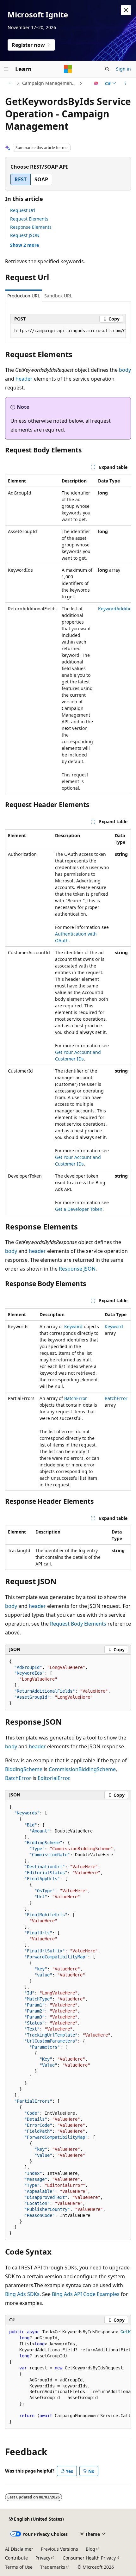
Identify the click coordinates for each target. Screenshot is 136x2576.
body (125, 370)
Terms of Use (19, 2567)
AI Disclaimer (19, 2549)
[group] (68, 331)
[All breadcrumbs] (11, 83)
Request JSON (25, 235)
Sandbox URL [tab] (58, 296)
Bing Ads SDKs (22, 2294)
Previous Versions (59, 2549)
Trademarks (53, 2567)
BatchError (76, 1398)
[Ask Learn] (96, 83)
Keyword (73, 1326)
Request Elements (29, 219)
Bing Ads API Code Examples (86, 2294)
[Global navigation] (6, 69)
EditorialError (53, 1778)
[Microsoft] (68, 69)
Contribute (16, 2558)
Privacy (43, 2558)
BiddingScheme (24, 1769)
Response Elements (31, 227)
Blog (90, 2549)
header (24, 379)
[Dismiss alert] (126, 10)
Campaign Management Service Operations (50, 83)
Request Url (23, 210)
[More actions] (125, 83)
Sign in (124, 69)
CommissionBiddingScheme (82, 1769)
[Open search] (107, 69)
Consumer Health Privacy (89, 2558)
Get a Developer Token (79, 1209)
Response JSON (77, 1269)
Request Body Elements (78, 1624)
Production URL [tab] (24, 296)
